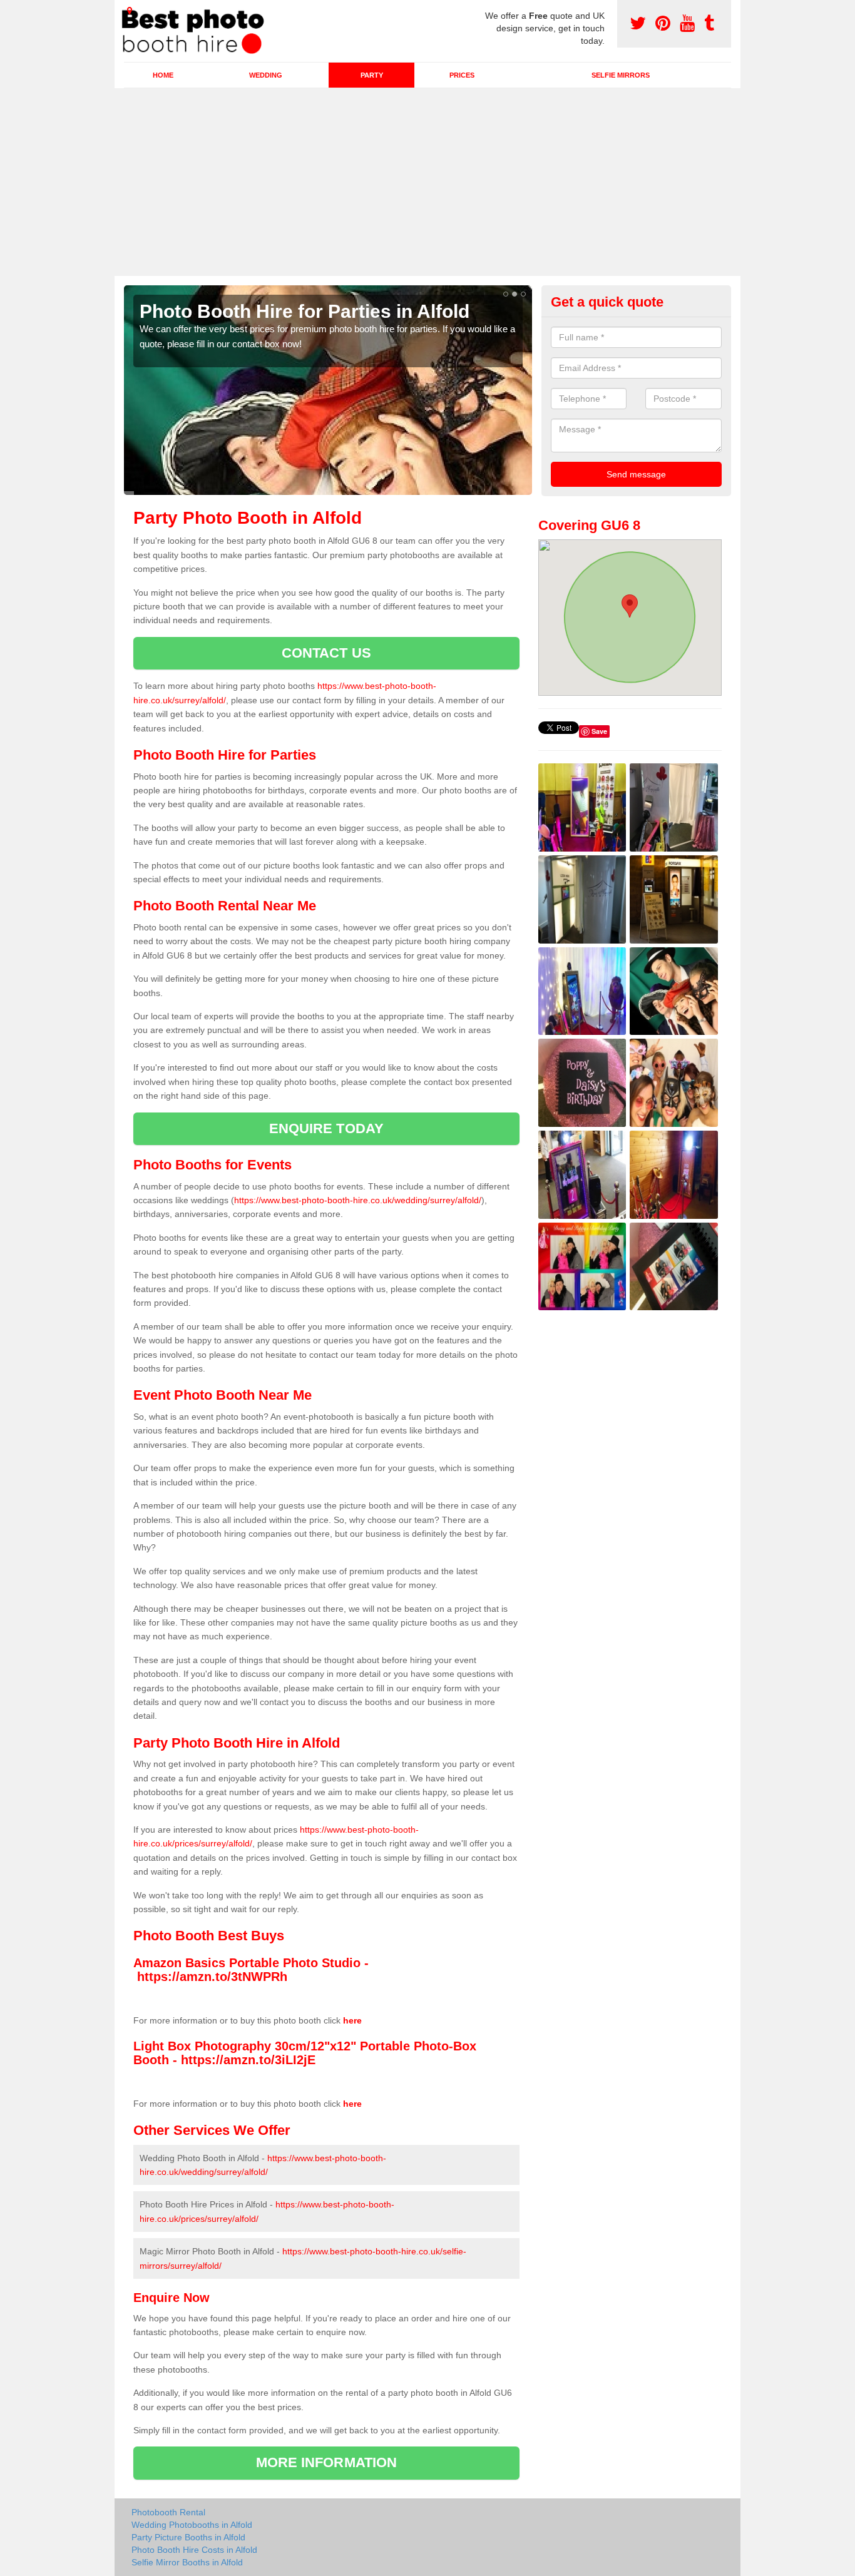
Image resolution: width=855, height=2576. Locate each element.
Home (163, 75)
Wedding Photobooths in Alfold (192, 2525)
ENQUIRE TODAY (326, 1128)
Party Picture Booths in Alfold (188, 2537)
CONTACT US (326, 653)
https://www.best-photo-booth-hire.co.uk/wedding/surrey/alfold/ (358, 1200)
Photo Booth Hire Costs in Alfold (194, 2550)
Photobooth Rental (168, 2512)
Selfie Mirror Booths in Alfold (187, 2562)
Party (372, 75)
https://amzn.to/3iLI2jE (248, 2060)
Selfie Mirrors (621, 75)
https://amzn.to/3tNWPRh (212, 1977)
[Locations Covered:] (130, 11)
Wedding (266, 75)
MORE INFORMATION (327, 2462)
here (352, 2020)
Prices (462, 75)
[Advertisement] (427, 182)
